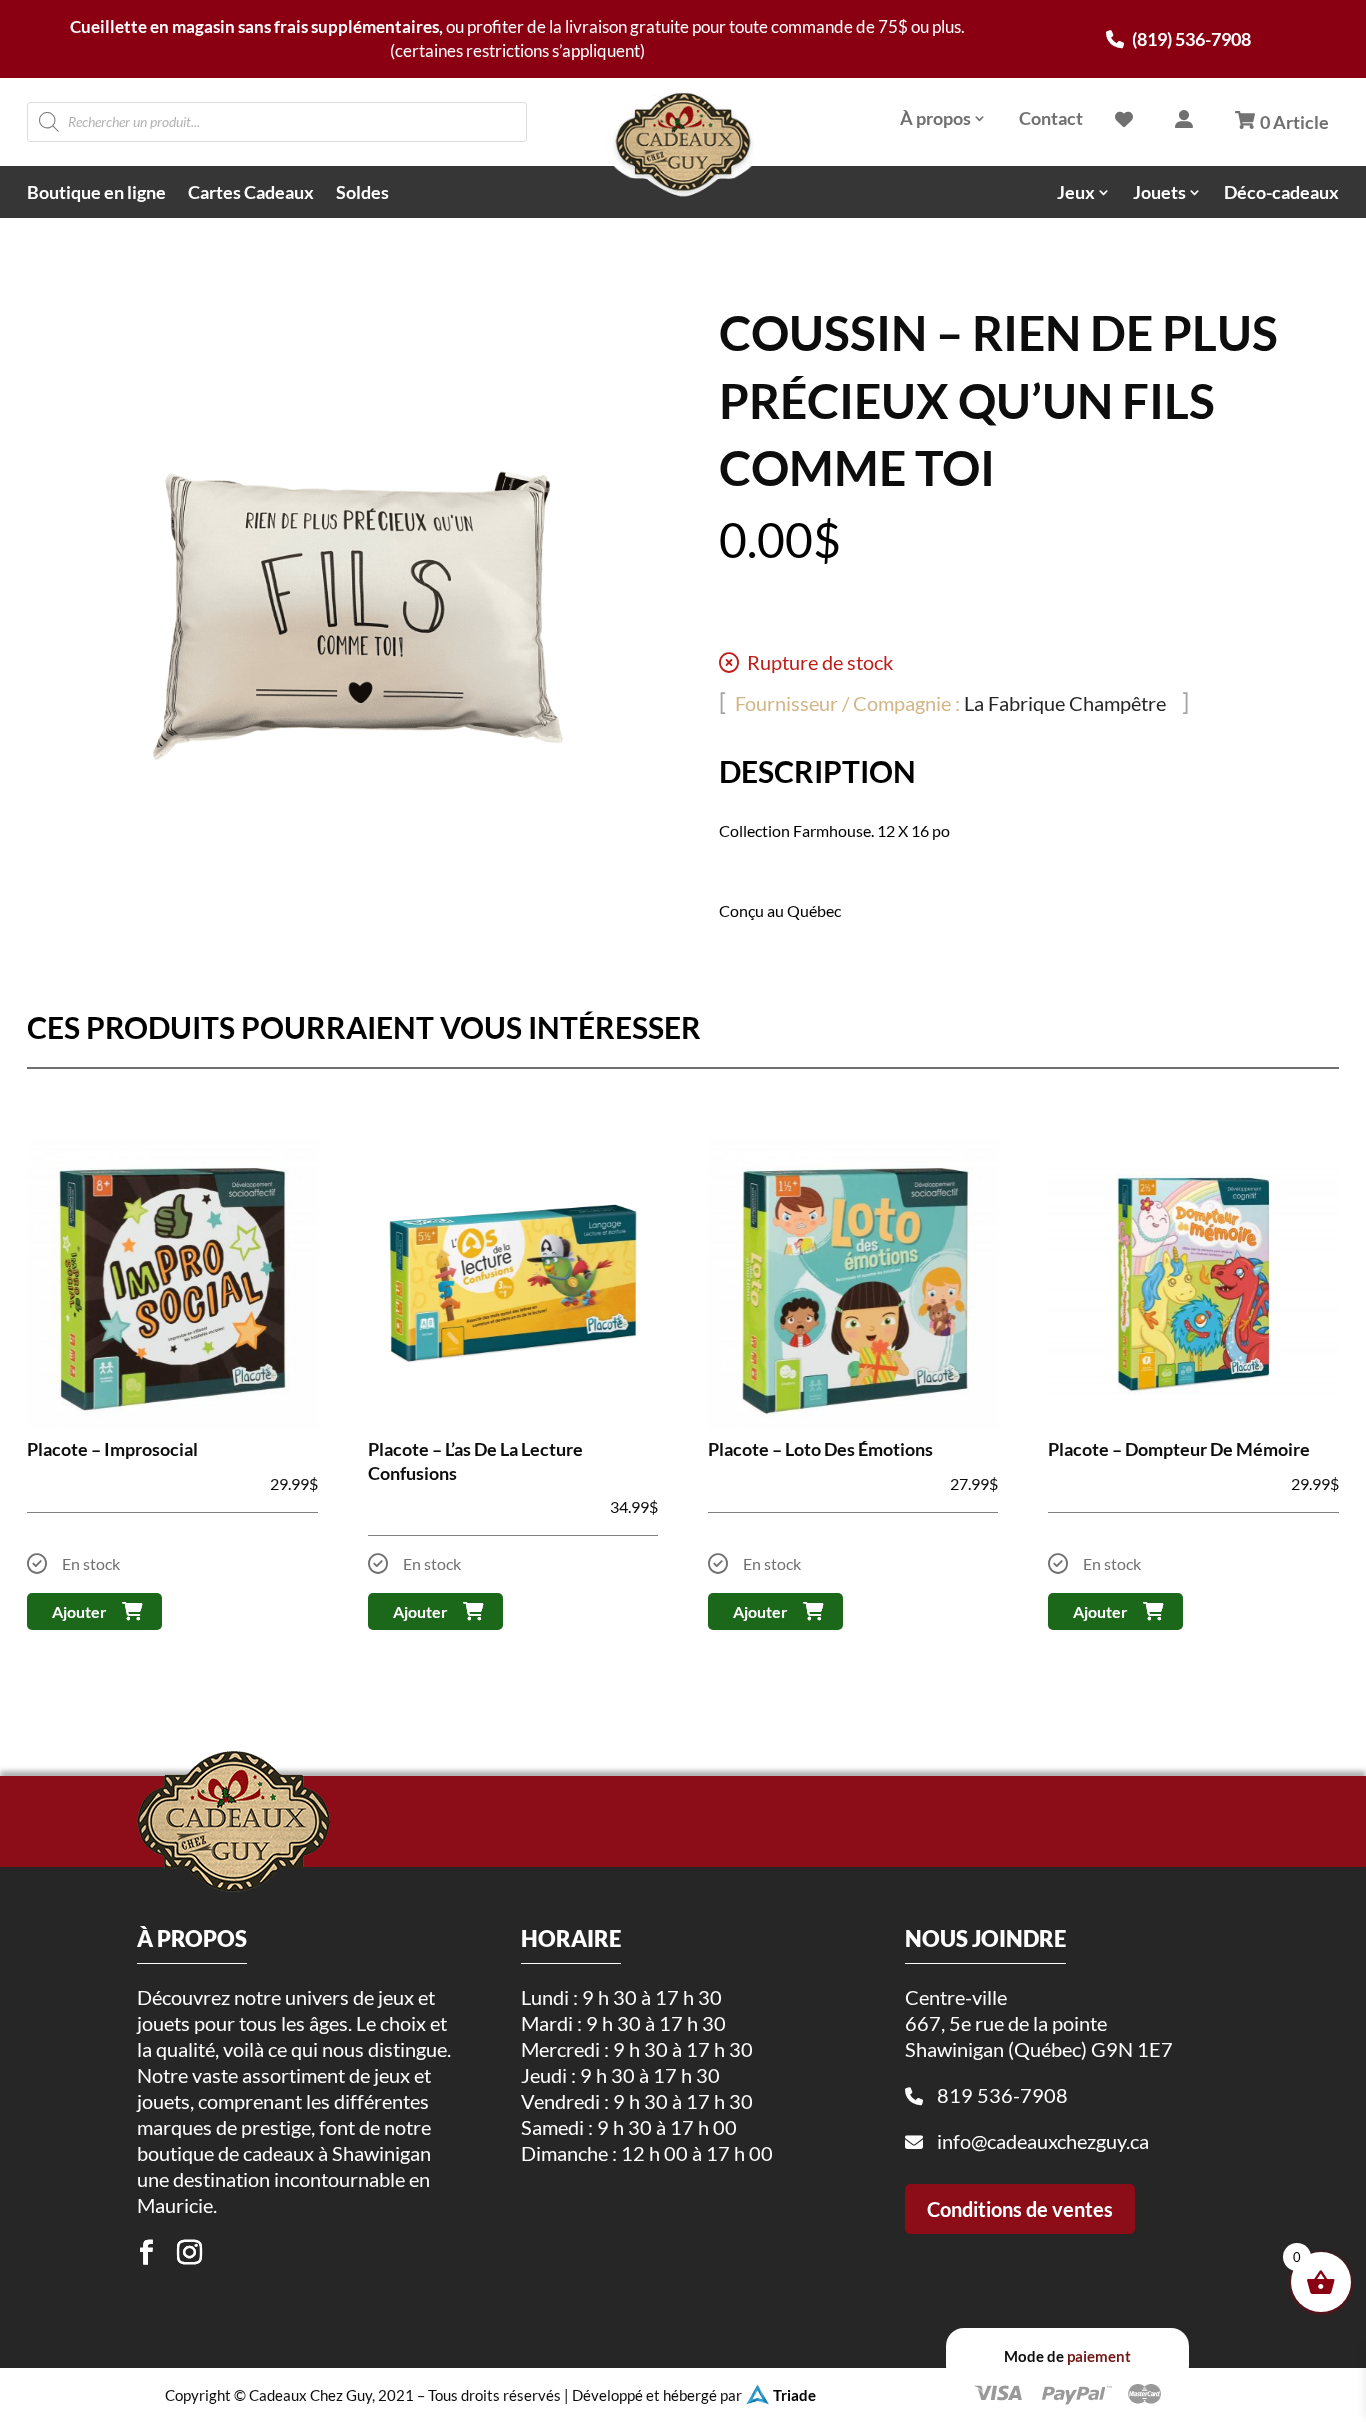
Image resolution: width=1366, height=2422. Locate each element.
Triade (794, 2395)
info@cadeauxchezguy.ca (1043, 2141)
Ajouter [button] (79, 1611)
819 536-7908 (1002, 2095)
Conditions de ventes (1020, 2209)
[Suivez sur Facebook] (147, 2253)
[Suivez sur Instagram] (190, 2253)
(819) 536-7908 (1190, 39)
